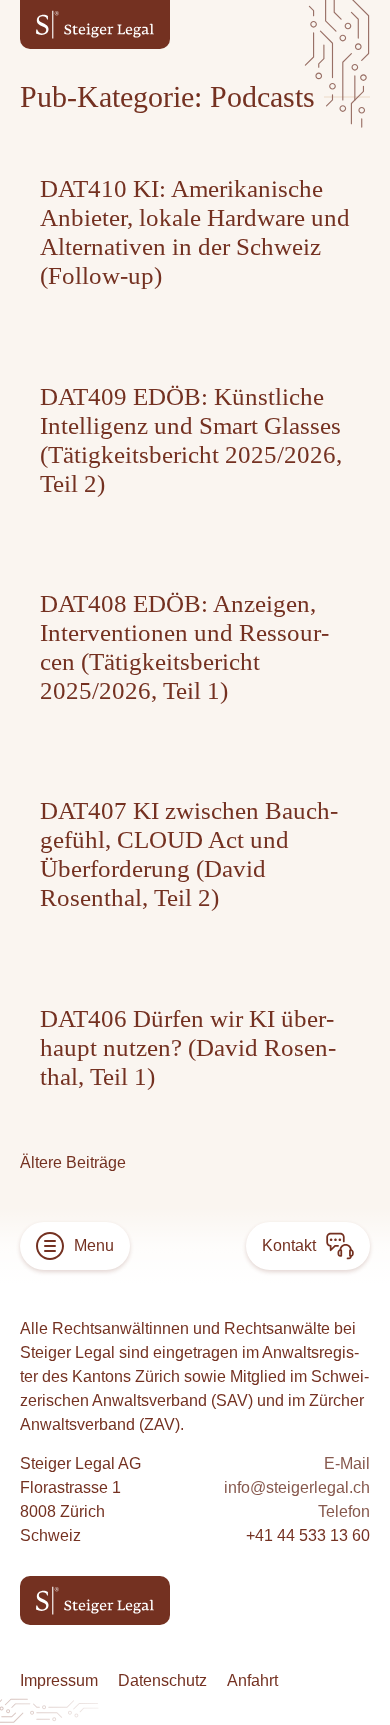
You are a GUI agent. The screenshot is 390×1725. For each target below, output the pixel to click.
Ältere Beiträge (73, 1162)
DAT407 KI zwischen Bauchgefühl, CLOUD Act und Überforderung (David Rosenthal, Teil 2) (189, 854)
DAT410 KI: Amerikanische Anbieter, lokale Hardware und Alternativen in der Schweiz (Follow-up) (195, 232)
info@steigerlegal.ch (297, 1487)
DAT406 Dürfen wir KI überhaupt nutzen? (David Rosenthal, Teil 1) (188, 1047)
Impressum (59, 1680)
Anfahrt (252, 1680)
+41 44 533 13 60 (308, 1535)
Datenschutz (162, 1680)
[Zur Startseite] (95, 24)
